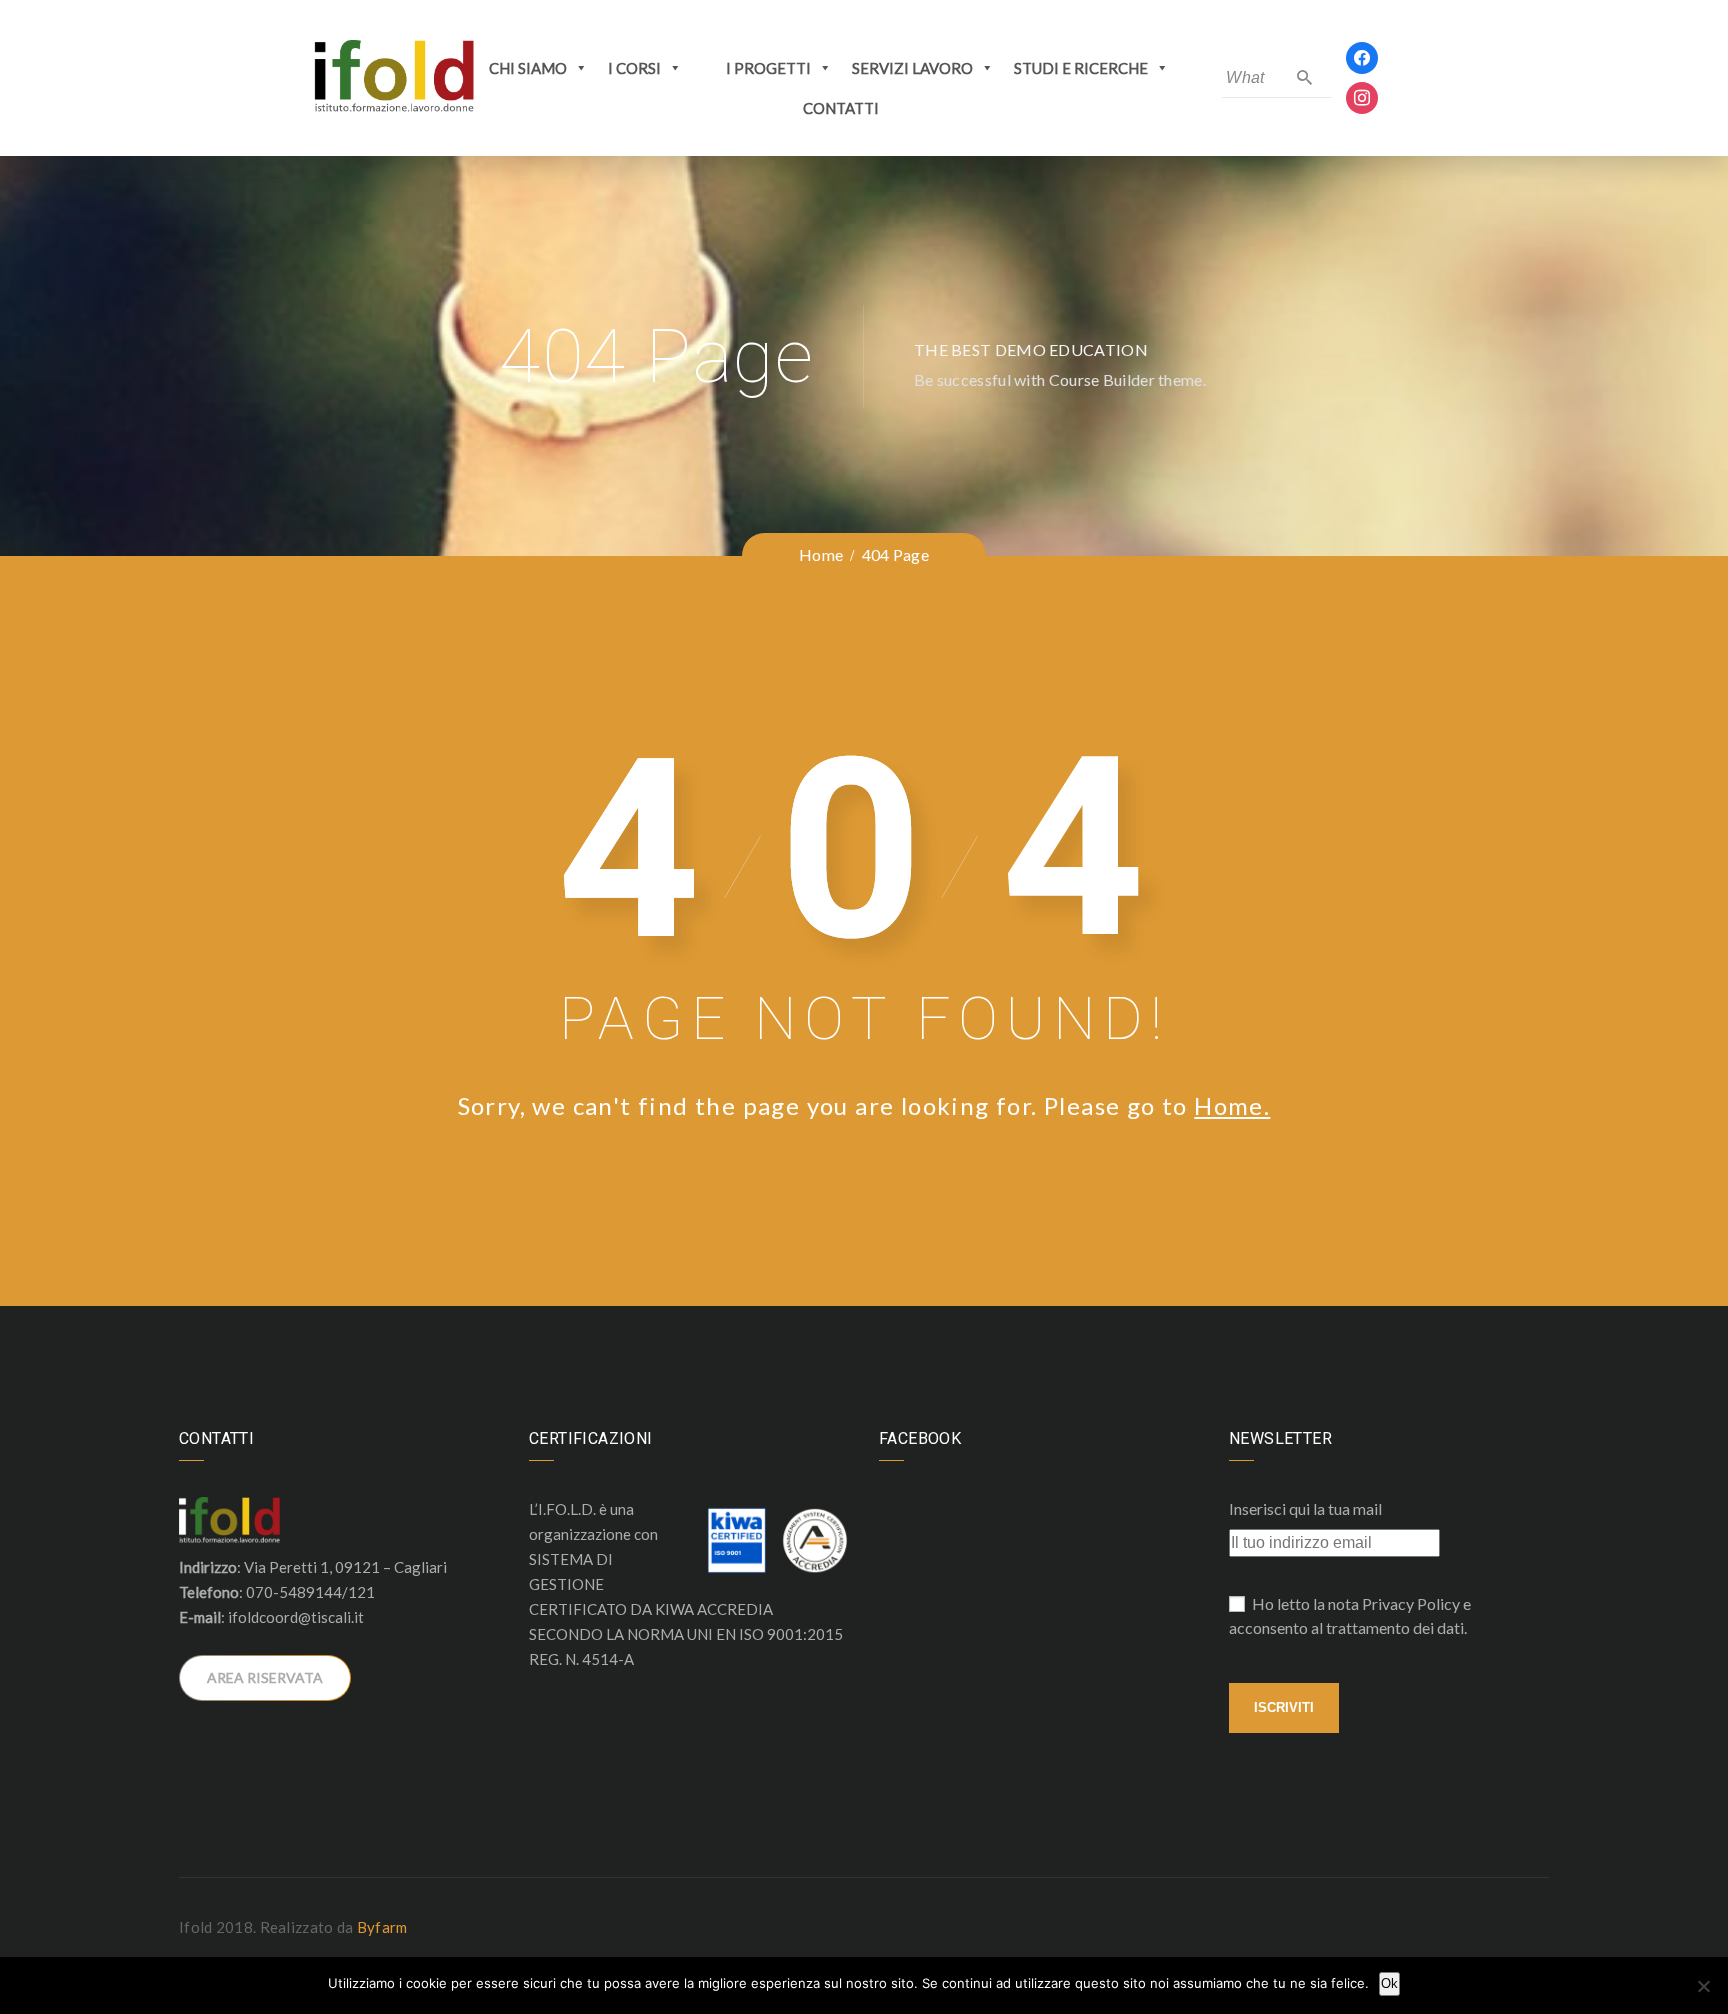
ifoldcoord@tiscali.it (296, 1617)
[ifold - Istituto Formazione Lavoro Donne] (394, 77)
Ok (1389, 1983)
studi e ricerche (1081, 68)
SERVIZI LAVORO (912, 68)
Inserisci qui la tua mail (1305, 1508)
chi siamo (528, 68)
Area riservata (265, 1677)
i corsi (634, 68)
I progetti (768, 68)
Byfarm (382, 1927)
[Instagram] (1362, 96)
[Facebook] (1362, 56)
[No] (1703, 1986)
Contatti (841, 108)
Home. (1232, 1105)
